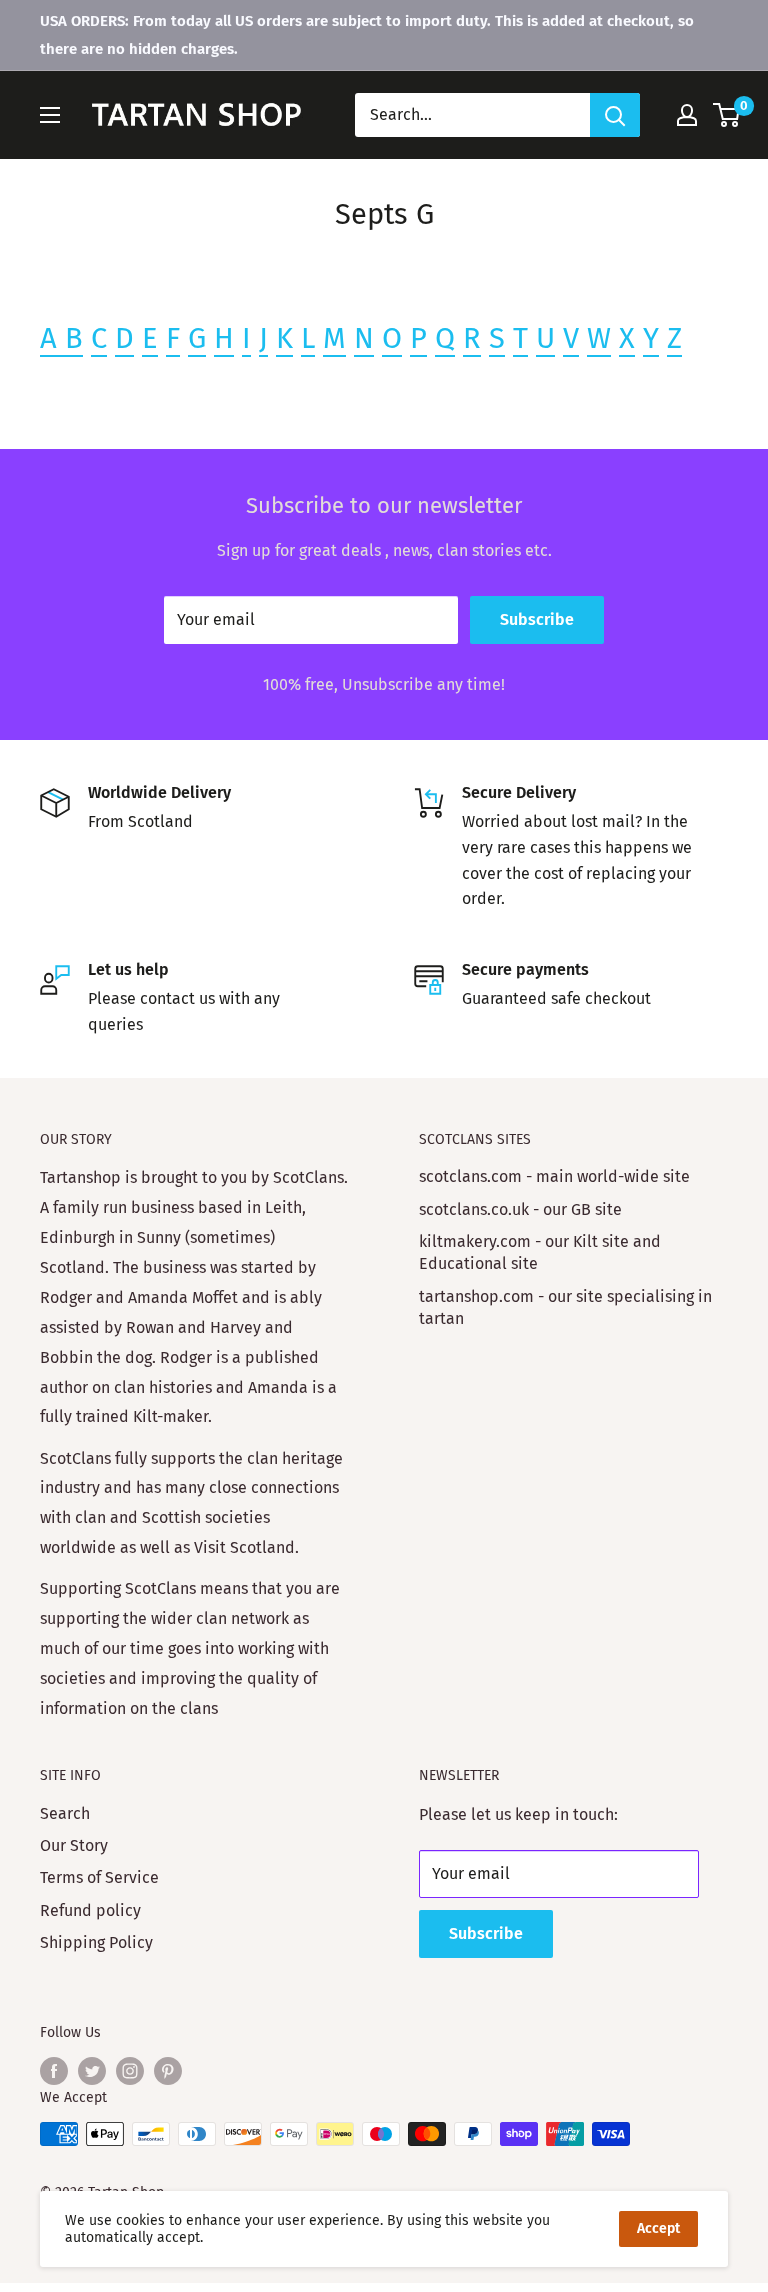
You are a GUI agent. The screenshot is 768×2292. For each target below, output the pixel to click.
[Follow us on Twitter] (92, 2071)
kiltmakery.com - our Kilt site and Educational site (540, 1252)
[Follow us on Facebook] (54, 2071)
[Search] (615, 115)
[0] (727, 115)
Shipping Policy (96, 1942)
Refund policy (90, 1910)
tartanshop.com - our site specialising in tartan (565, 1307)
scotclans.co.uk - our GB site (520, 1209)
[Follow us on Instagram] (130, 2071)
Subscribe (537, 619)
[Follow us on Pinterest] (168, 2071)
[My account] (687, 115)
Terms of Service (99, 1877)
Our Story (74, 1845)
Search (65, 1813)
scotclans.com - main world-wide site (554, 1176)
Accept (658, 2228)
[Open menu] (50, 115)
